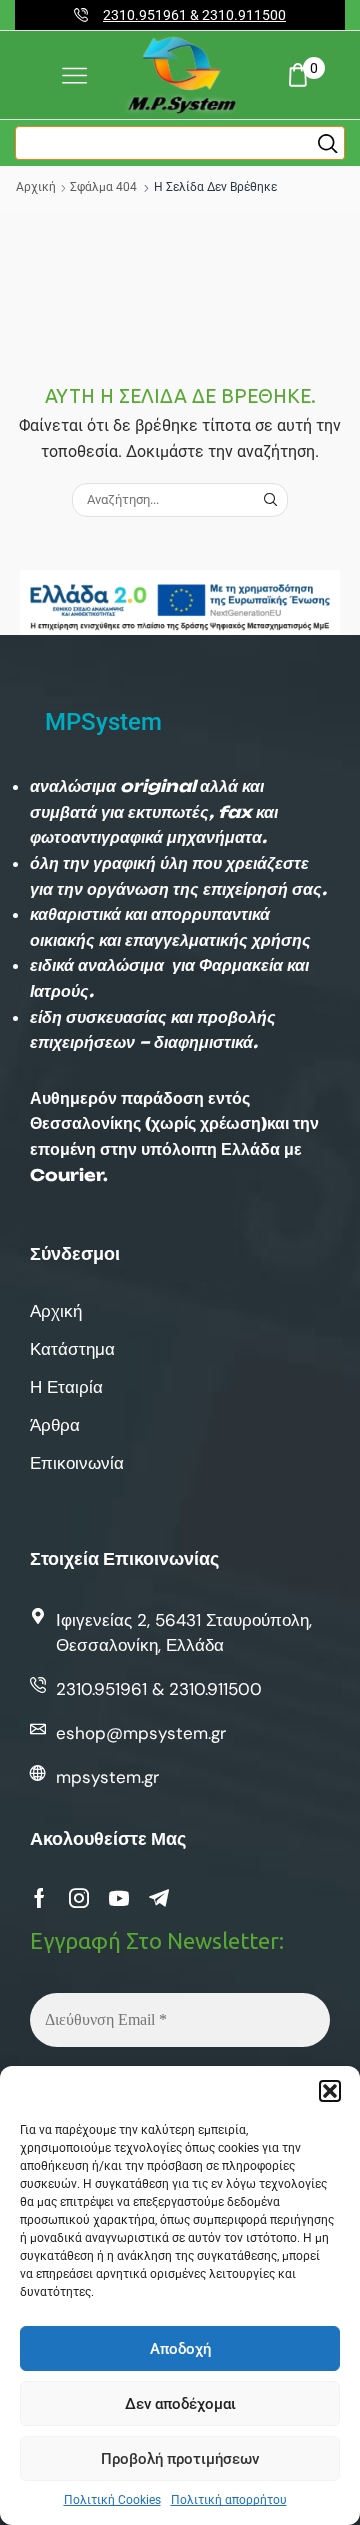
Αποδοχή (180, 2349)
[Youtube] (119, 1898)
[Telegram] (159, 1898)
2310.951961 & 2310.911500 (194, 15)
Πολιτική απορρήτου (229, 2500)
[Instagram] (79, 1898)
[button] (330, 2091)
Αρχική (36, 187)
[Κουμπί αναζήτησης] (328, 143)
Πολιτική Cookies (112, 2500)
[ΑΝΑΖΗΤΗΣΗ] (270, 500)
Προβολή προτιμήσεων (180, 2459)
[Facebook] (39, 1898)
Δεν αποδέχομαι (180, 2404)
